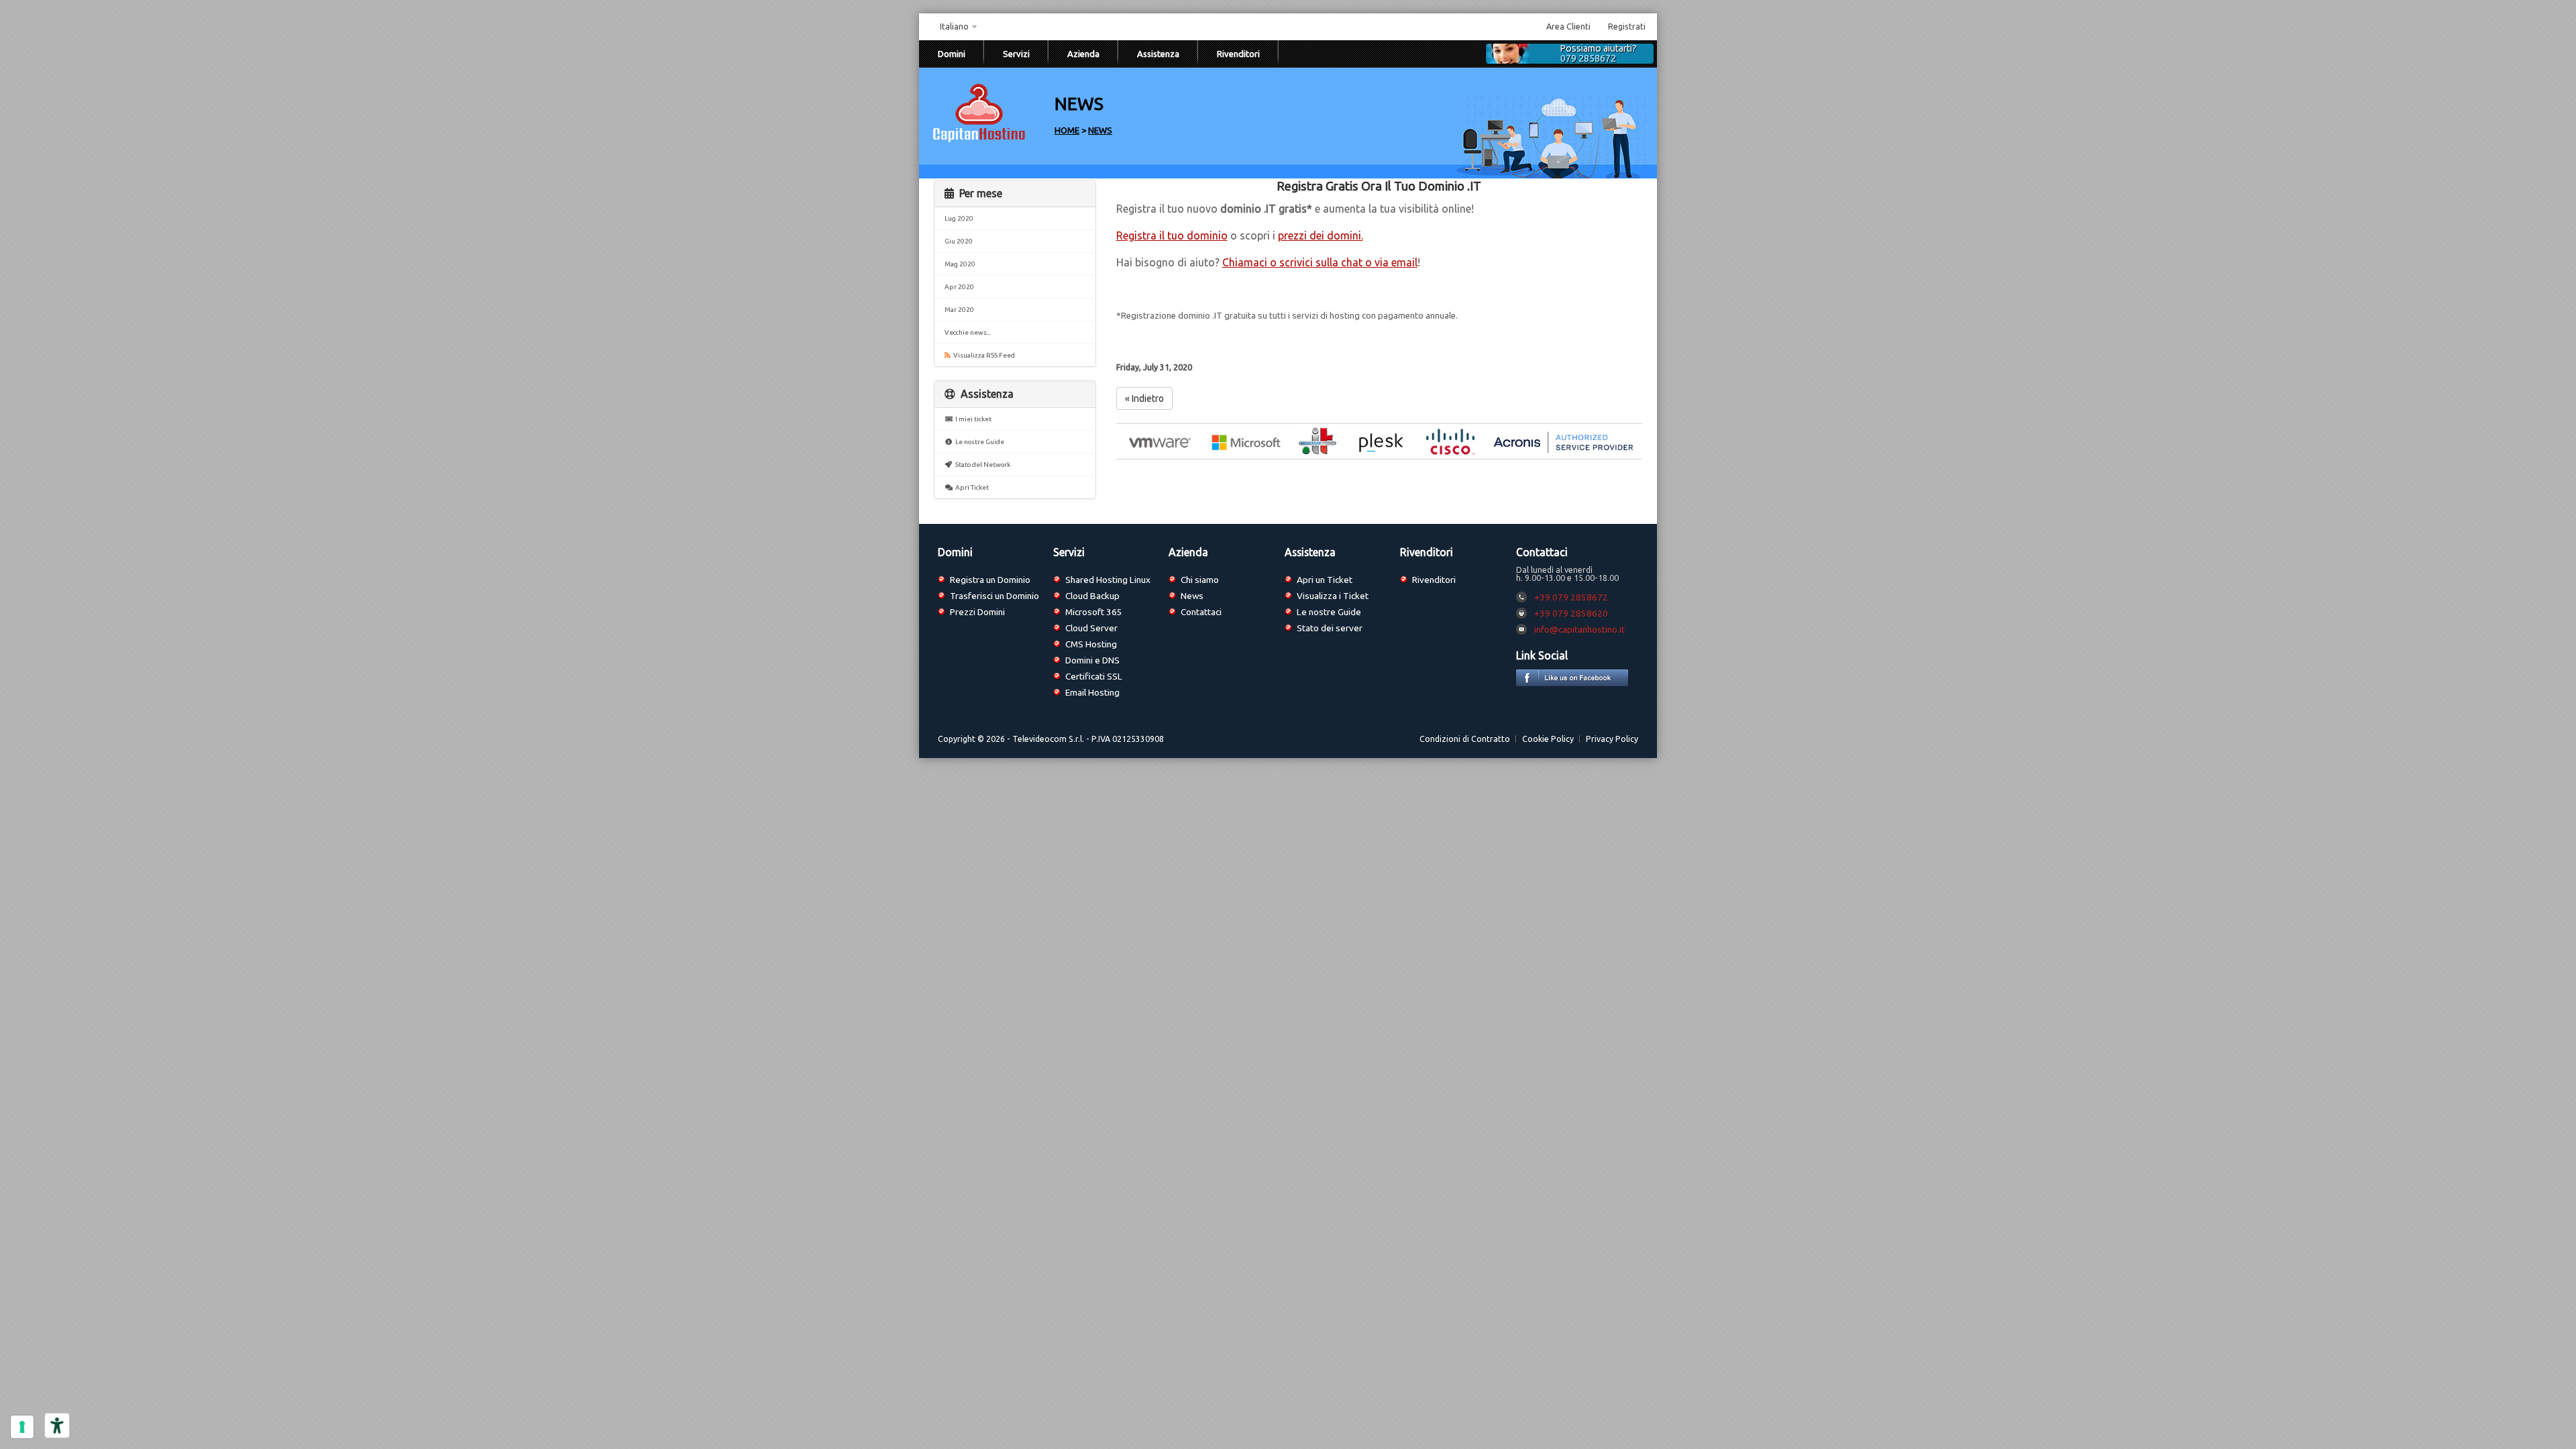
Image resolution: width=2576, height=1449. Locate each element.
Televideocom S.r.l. (1048, 739)
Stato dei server (1330, 628)
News (1100, 130)
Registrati (1627, 26)
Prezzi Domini (977, 612)
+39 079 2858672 (1571, 597)
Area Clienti (1568, 26)
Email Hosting (1092, 692)
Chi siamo (1200, 580)
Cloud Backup (1092, 596)
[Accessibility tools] (57, 1426)
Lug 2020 (959, 218)
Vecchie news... (968, 332)
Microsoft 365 (1094, 612)
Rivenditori (1238, 54)
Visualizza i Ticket (1333, 596)
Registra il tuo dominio (1172, 235)
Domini (952, 54)
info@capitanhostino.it (1579, 629)
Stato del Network (981, 465)
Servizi (1016, 54)
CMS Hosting (1091, 644)
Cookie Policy (1548, 739)
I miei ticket (972, 419)
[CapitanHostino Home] (979, 141)
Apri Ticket (971, 487)
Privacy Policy (1612, 739)
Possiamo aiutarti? (1599, 54)
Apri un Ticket (1325, 580)
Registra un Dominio (990, 580)
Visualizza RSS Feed (983, 355)
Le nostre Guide (978, 442)
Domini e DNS (1092, 660)
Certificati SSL (1094, 676)
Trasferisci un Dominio (995, 596)
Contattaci (1201, 612)
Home (1067, 130)
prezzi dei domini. (1321, 235)
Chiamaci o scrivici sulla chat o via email (1320, 262)
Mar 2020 (959, 310)
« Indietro (1144, 398)
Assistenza (1158, 54)
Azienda (1083, 54)
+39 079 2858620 (1571, 613)
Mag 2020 (960, 264)
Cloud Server (1091, 628)
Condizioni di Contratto (1465, 739)
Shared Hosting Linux (1108, 580)
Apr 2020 (959, 287)
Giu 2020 (959, 241)
